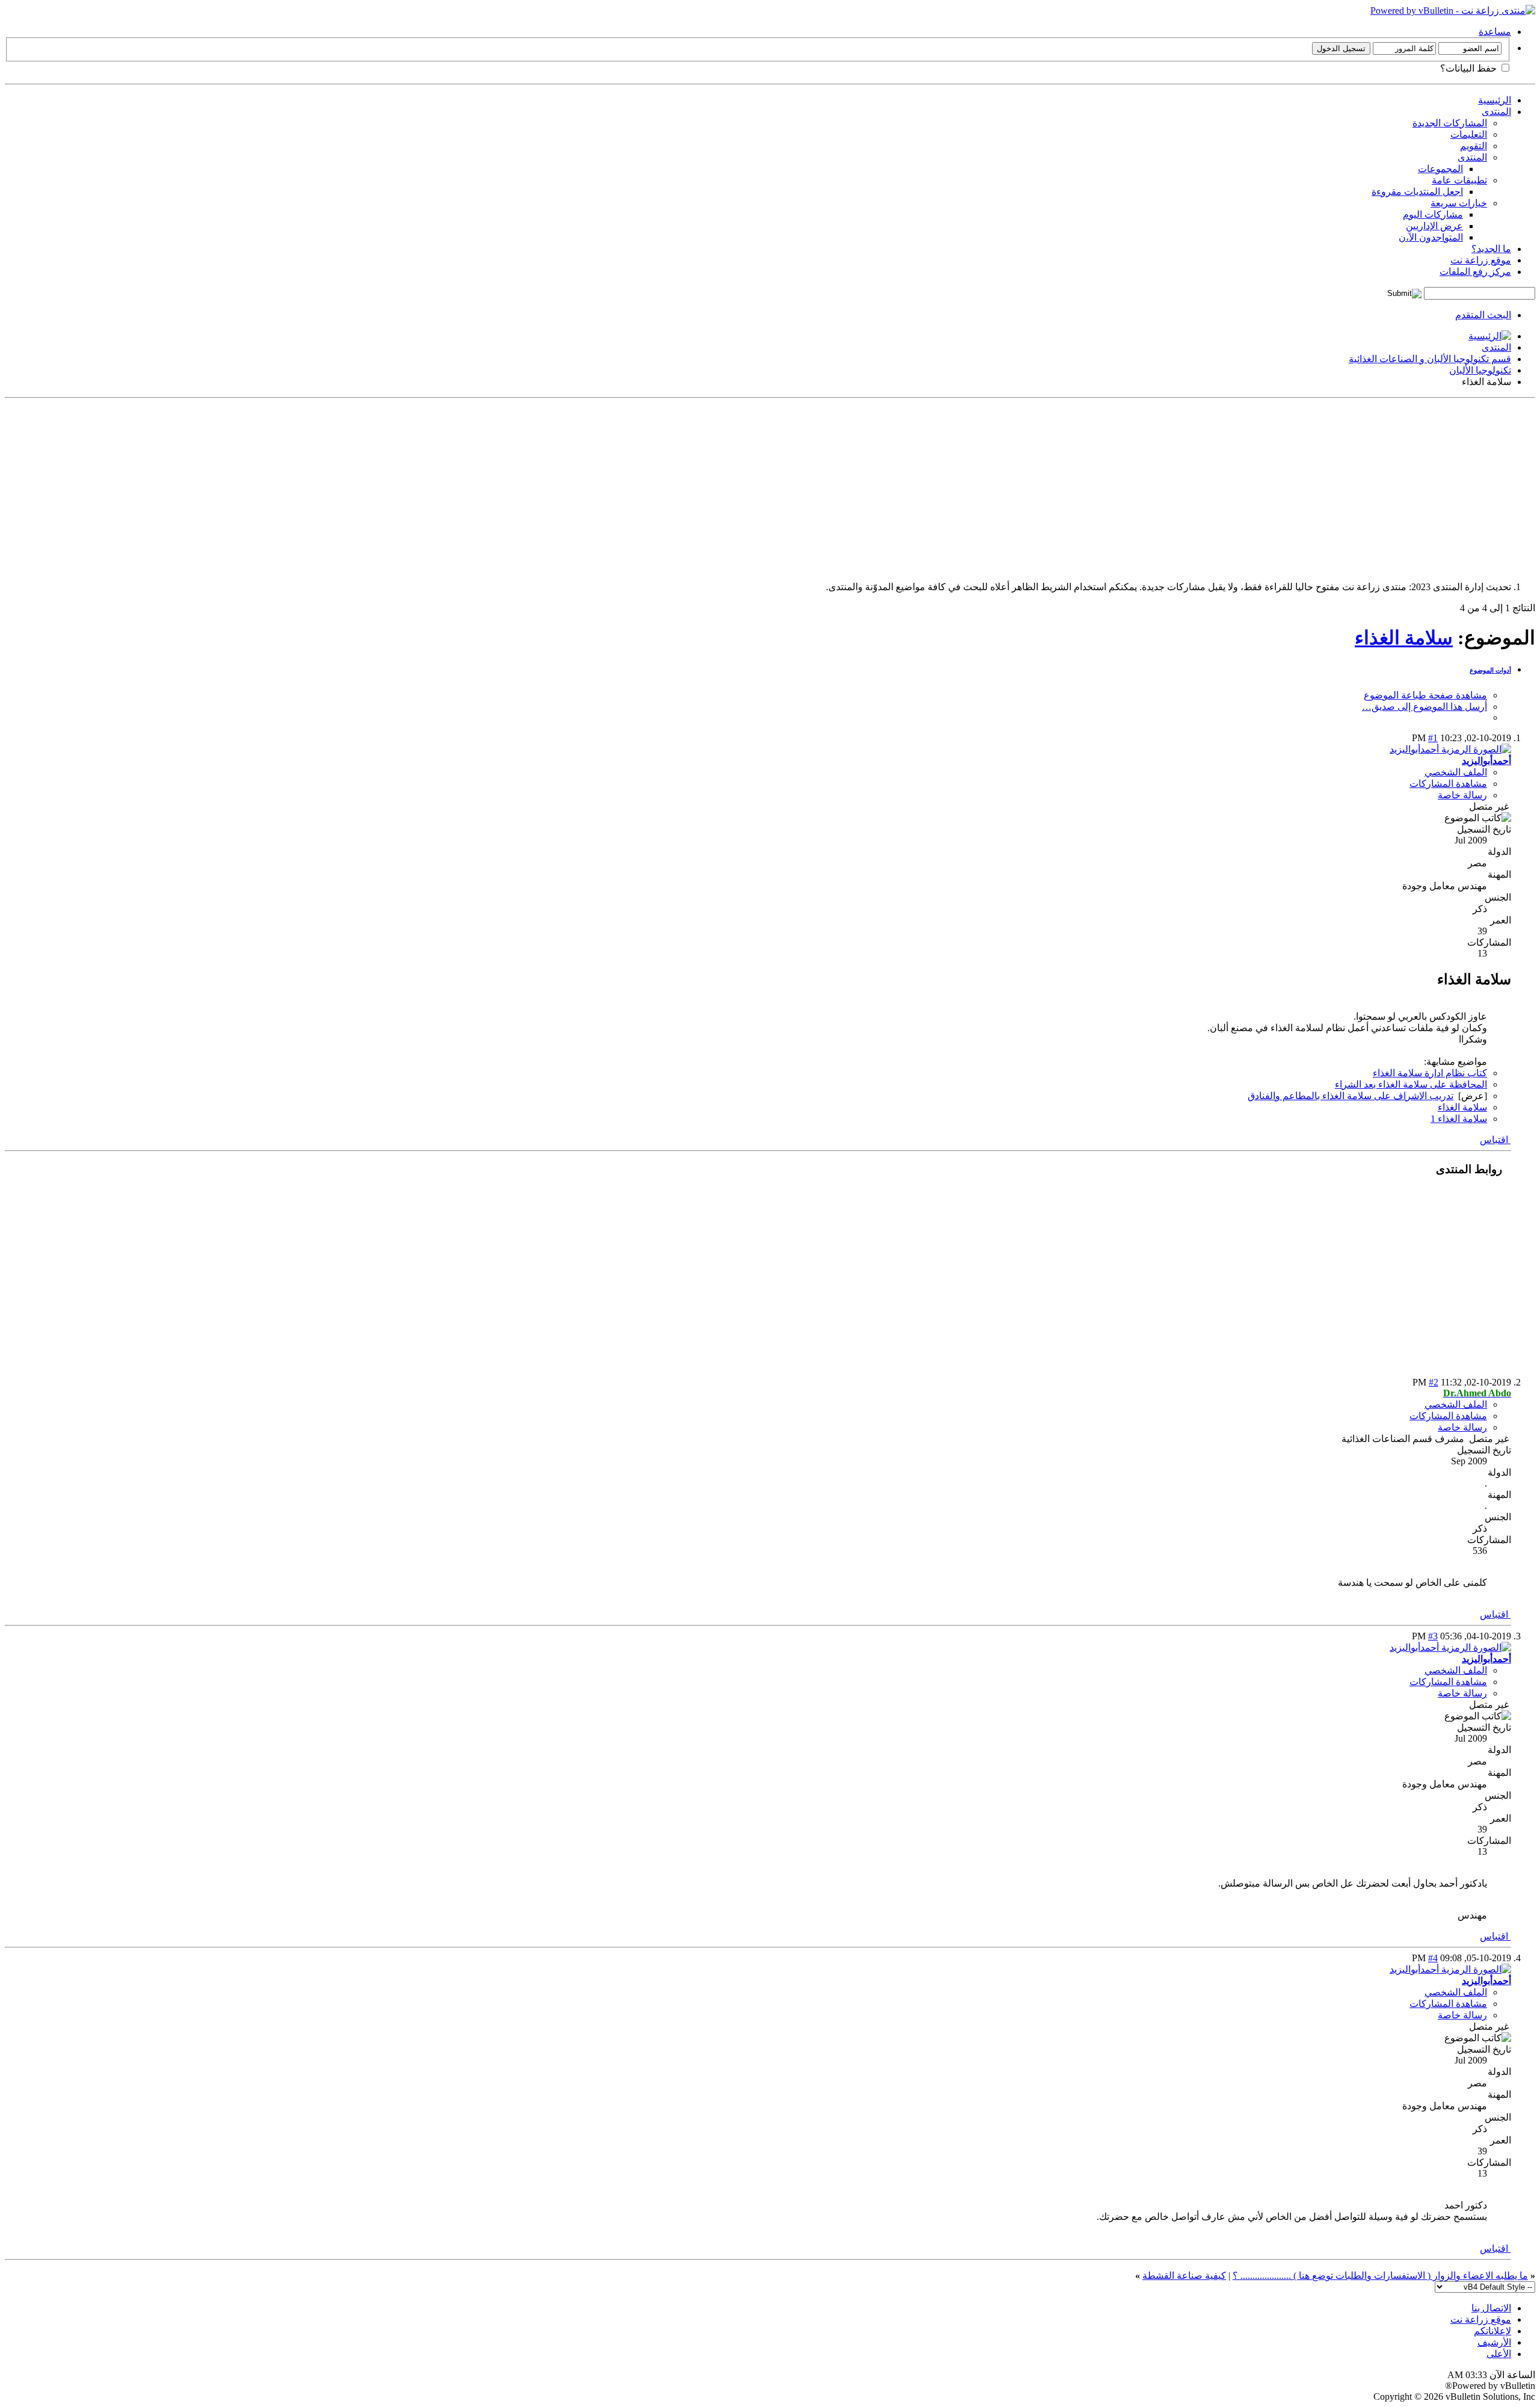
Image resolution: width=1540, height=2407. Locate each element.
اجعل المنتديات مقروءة (1417, 192)
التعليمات (1469, 134)
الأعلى (1499, 2354)
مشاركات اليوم (1433, 214)
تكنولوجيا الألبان (1480, 370)
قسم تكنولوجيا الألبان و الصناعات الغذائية (1430, 359)
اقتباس (1495, 1140)
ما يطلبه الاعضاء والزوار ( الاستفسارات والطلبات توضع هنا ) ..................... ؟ (1380, 2276)
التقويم (1474, 146)
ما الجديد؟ (1491, 249)
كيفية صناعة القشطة (1184, 2276)
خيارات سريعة (1459, 203)
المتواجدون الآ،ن (1431, 237)
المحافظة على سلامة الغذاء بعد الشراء (1411, 1084)
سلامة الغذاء (1404, 638)
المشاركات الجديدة (1450, 123)
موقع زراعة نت (1481, 260)
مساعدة (1495, 32)
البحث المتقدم (1483, 315)
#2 (1434, 1382)
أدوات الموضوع (1490, 670)
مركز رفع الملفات (1475, 272)
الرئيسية (1495, 100)
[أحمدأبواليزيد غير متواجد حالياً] (1450, 749)
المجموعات (1440, 169)
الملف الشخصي (1456, 772)
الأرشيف (1494, 2342)
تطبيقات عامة (1459, 180)
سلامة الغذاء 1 (1459, 1119)
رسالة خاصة (1462, 795)
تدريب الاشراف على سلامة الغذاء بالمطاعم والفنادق (1351, 1096)
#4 (1433, 1958)
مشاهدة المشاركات (1448, 784)
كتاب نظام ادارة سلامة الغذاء (1430, 1073)
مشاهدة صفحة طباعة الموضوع (1425, 695)
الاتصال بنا (1491, 2308)
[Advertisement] (1174, 487)
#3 (1433, 1636)
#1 (1433, 738)
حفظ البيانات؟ (1470, 68)
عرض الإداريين (1434, 226)
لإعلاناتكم (1492, 2331)
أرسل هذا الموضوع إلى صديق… (1424, 707)
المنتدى (1496, 112)
